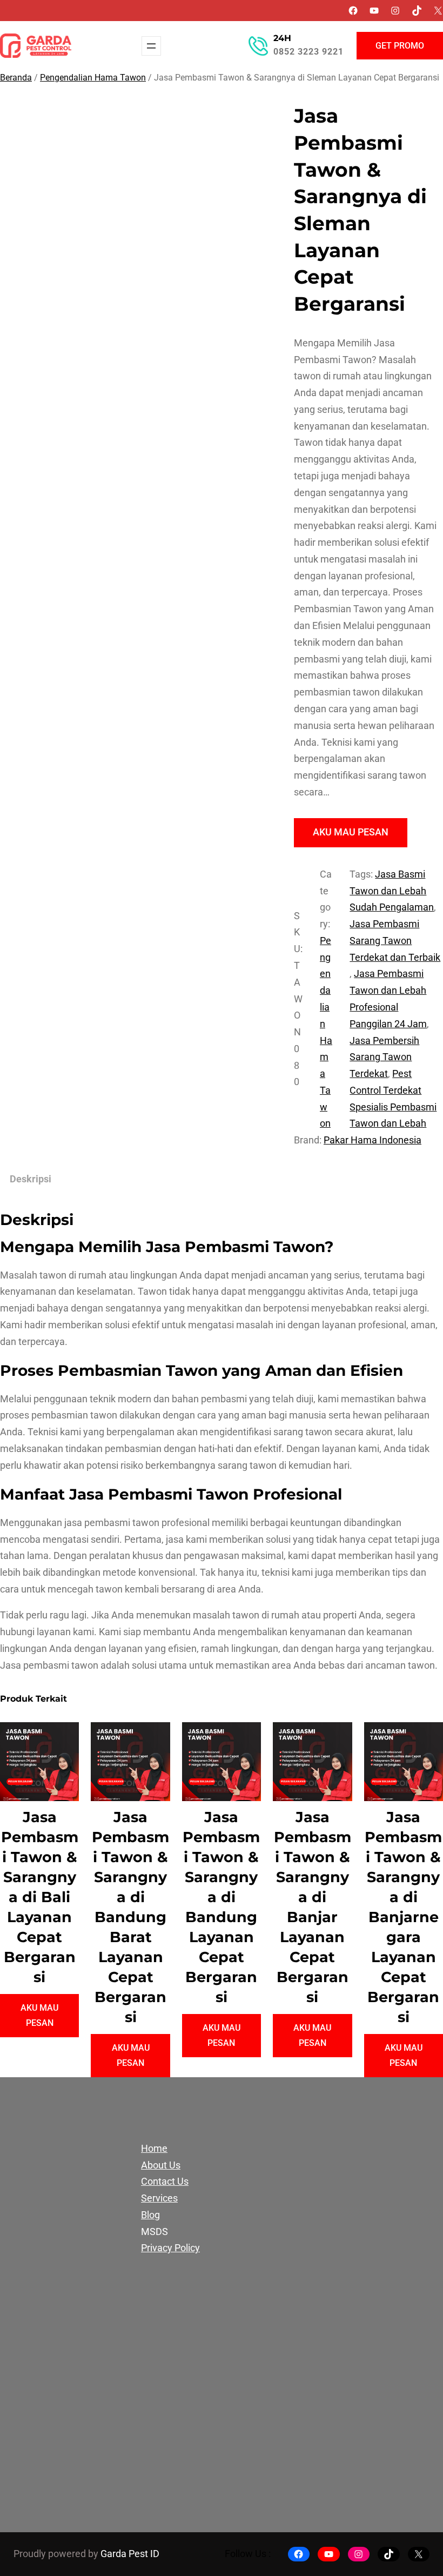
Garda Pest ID (130, 2554)
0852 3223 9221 (308, 52)
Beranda (16, 78)
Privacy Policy (170, 2248)
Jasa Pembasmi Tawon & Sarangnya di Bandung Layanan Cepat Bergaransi (221, 1907)
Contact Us (165, 2182)
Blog (150, 2215)
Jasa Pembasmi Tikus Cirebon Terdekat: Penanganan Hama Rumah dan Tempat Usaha (278, 2227)
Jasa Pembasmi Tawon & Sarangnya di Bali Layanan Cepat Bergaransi (40, 1897)
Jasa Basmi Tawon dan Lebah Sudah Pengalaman (392, 891)
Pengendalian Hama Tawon (93, 78)
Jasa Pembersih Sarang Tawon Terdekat (384, 1058)
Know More (69, 2472)
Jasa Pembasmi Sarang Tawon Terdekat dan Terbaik (395, 941)
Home (154, 2149)
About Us (161, 2165)
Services (159, 2198)
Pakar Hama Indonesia (372, 1140)
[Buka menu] (151, 46)
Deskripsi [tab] (31, 1179)
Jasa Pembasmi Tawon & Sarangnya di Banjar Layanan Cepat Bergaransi (313, 1907)
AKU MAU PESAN (351, 832)
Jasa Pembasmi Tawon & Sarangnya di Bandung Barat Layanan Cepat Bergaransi (130, 1917)
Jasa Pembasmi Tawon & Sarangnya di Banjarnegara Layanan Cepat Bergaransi (403, 1917)
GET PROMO (400, 46)
